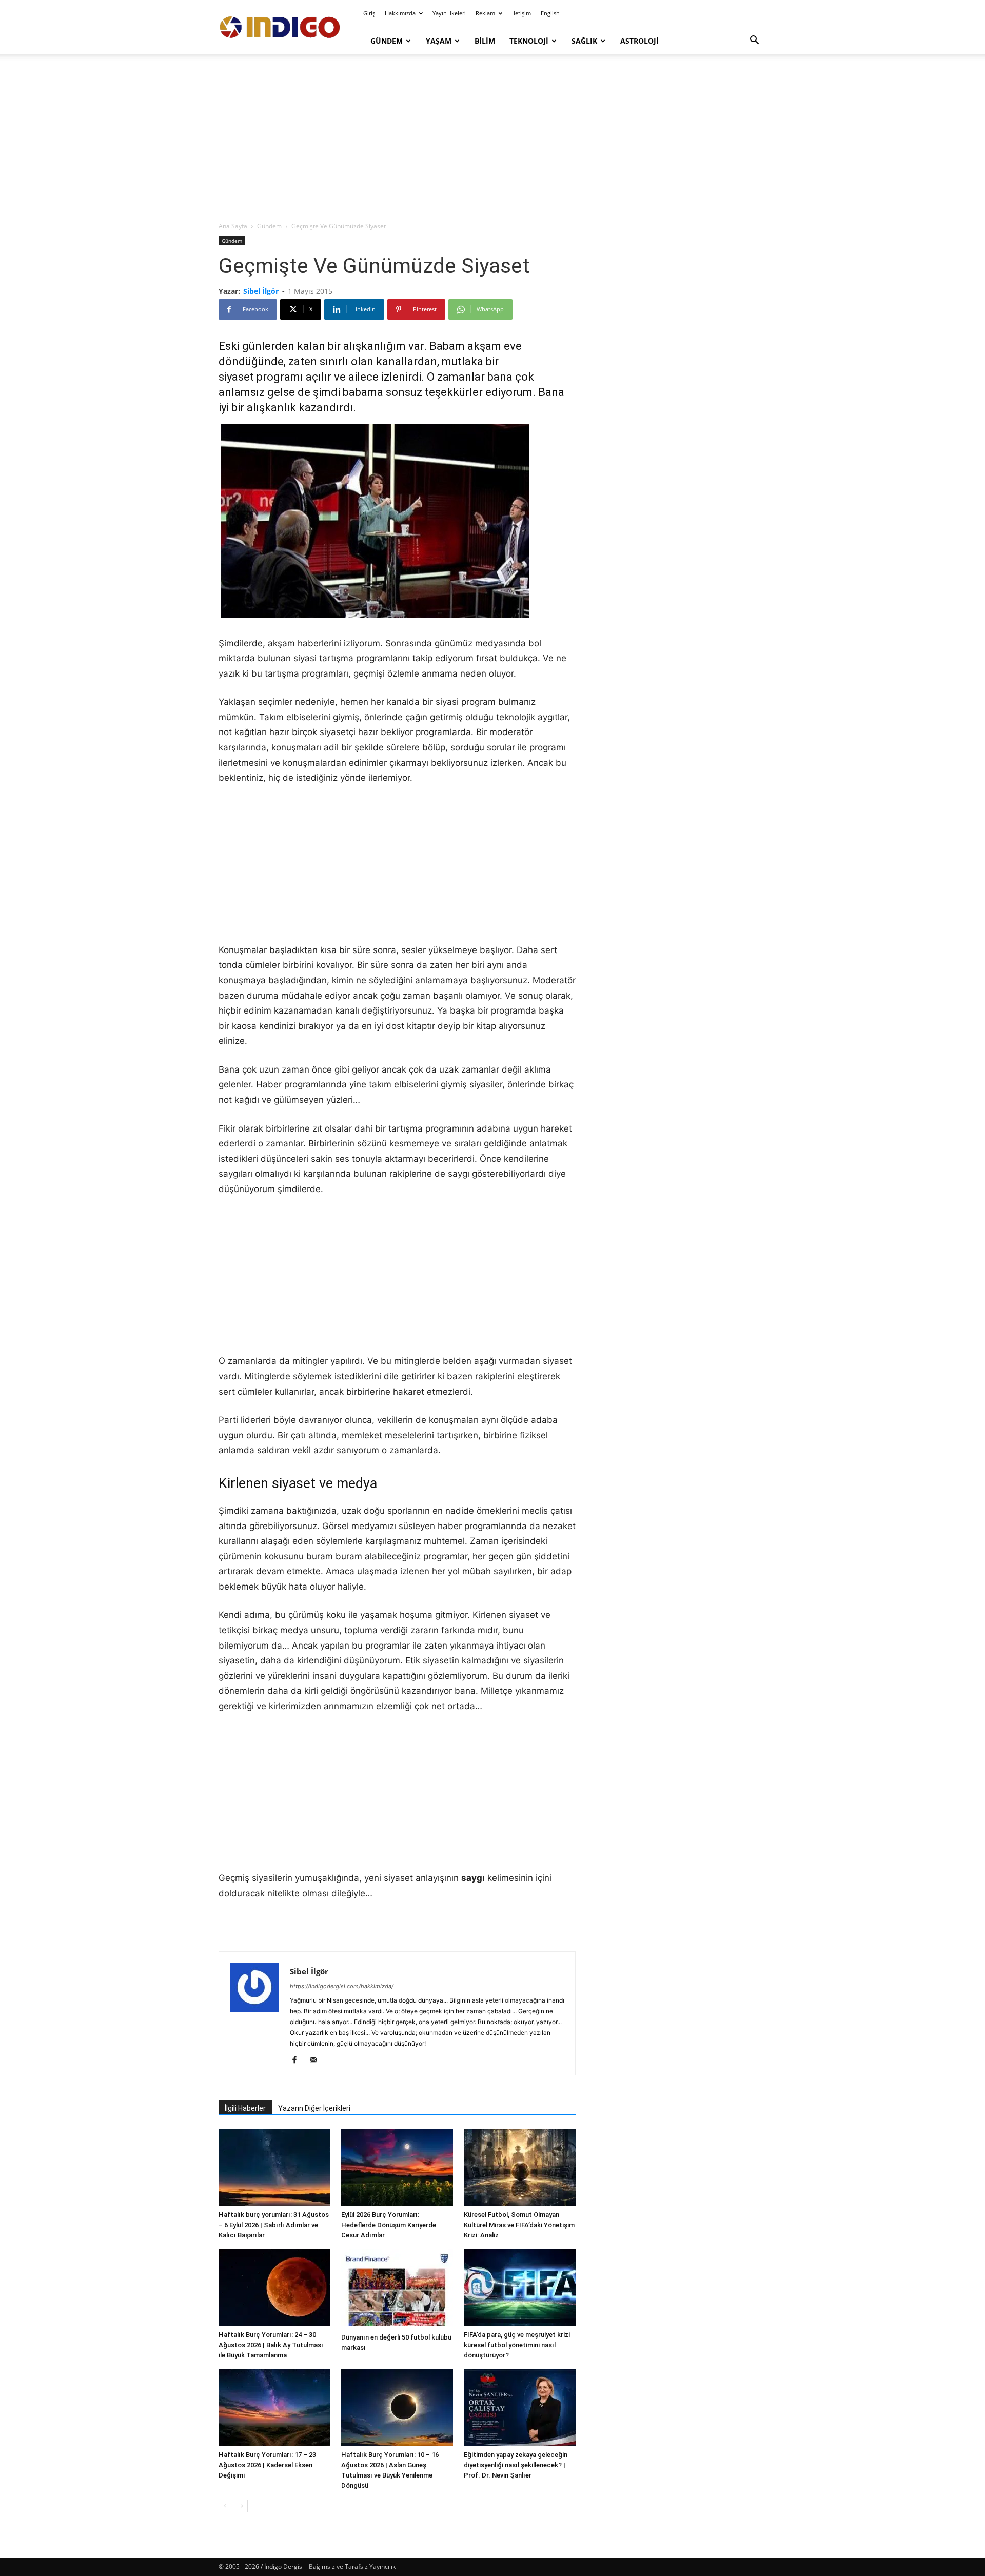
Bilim (485, 41)
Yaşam (439, 41)
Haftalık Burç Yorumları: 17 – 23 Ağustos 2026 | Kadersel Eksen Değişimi (267, 2465)
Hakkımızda (400, 13)
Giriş (369, 13)
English (550, 13)
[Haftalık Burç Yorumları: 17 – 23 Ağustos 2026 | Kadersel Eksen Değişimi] (274, 2408)
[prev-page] (225, 2506)
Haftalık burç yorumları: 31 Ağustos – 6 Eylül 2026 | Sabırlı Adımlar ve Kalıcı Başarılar (274, 2225)
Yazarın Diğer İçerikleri (314, 2108)
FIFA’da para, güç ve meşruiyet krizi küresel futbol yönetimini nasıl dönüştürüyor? (517, 2345)
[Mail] (317, 2060)
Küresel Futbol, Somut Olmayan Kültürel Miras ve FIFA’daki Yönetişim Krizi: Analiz (519, 2225)
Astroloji (639, 41)
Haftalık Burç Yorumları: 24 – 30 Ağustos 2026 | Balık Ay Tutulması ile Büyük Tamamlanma (271, 2345)
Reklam (485, 13)
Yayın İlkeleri (449, 13)
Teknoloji (529, 41)
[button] (754, 41)
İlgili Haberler (245, 2108)
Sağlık (584, 41)
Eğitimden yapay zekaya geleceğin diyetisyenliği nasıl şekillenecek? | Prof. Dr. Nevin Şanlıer (516, 2465)
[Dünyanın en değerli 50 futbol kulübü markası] (397, 2289)
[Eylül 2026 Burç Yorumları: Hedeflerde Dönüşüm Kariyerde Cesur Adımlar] (397, 2168)
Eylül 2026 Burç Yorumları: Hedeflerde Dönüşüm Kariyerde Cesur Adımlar (389, 2225)
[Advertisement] (493, 138)
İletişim (521, 13)
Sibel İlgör (261, 291)
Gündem (387, 41)
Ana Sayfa (233, 226)
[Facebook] (298, 2060)
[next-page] (241, 2506)
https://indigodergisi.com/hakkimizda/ (342, 1986)
